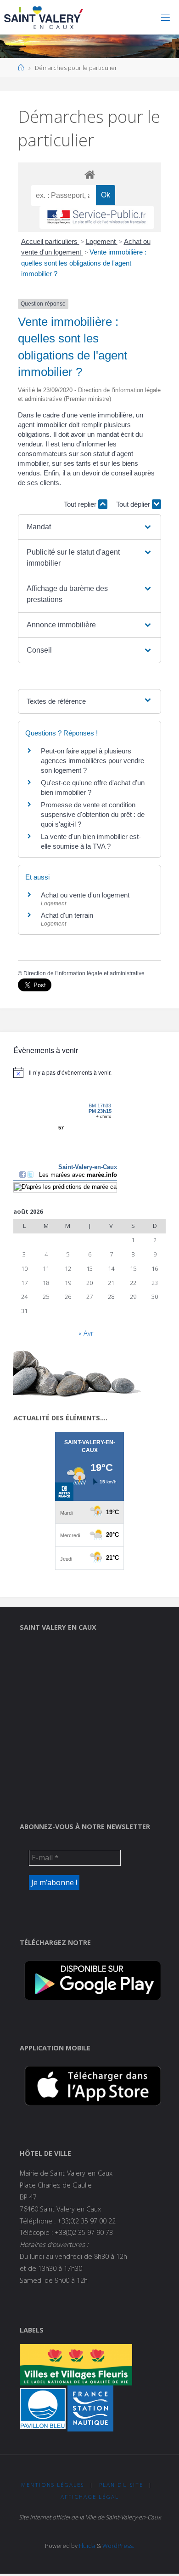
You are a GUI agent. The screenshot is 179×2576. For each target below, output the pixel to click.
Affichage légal (90, 2497)
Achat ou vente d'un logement (85, 895)
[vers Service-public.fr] (97, 217)
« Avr (86, 1333)
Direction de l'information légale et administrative (84, 973)
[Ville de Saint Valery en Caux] (44, 17)
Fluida (86, 2546)
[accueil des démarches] (89, 174)
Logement (102, 241)
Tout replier (81, 504)
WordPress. (118, 2546)
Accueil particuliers (50, 241)
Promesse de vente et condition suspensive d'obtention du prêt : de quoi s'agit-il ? (93, 814)
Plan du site (121, 2485)
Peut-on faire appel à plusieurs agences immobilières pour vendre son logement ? (92, 761)
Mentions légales (53, 2485)
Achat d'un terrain (67, 915)
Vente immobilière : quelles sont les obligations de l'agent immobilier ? (84, 263)
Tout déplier (134, 504)
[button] (89, 527)
